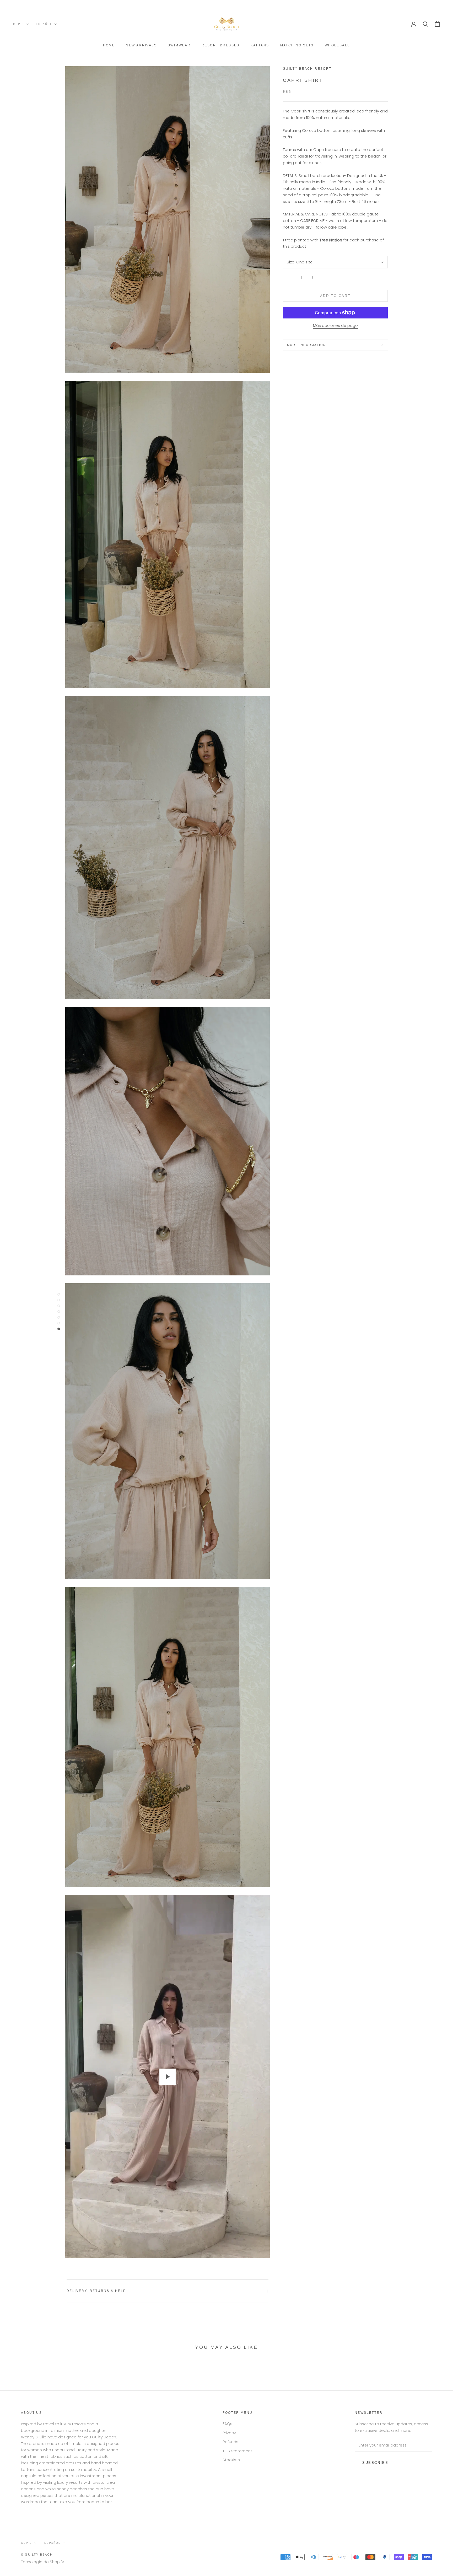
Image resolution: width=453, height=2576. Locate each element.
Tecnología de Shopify (42, 2562)
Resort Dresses (221, 45)
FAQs (227, 2424)
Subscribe (375, 2463)
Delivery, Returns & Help (96, 2291)
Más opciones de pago (335, 325)
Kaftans (260, 45)
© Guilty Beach (37, 2555)
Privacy (229, 2433)
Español (44, 24)
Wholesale (338, 45)
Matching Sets (297, 45)
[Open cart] (437, 24)
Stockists (231, 2460)
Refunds (230, 2442)
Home (109, 45)
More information (306, 345)
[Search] (426, 24)
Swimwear (179, 45)
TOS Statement (237, 2451)
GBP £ (18, 24)
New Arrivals (141, 45)
